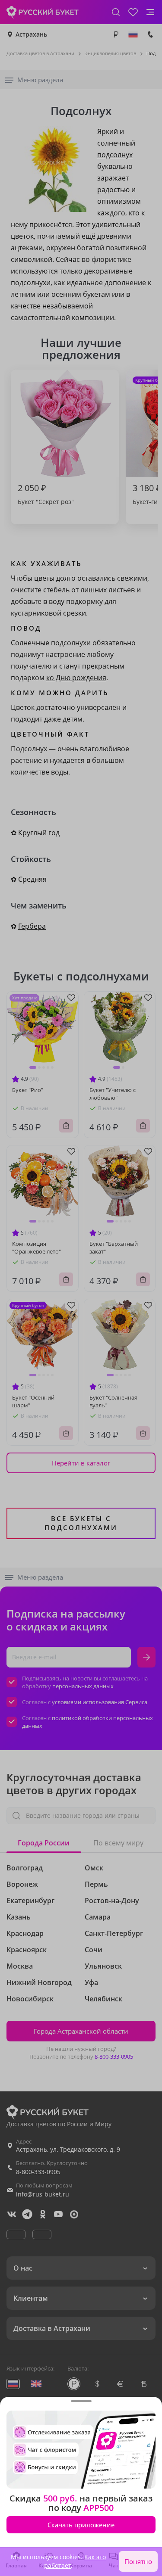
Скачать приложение (81, 2525)
